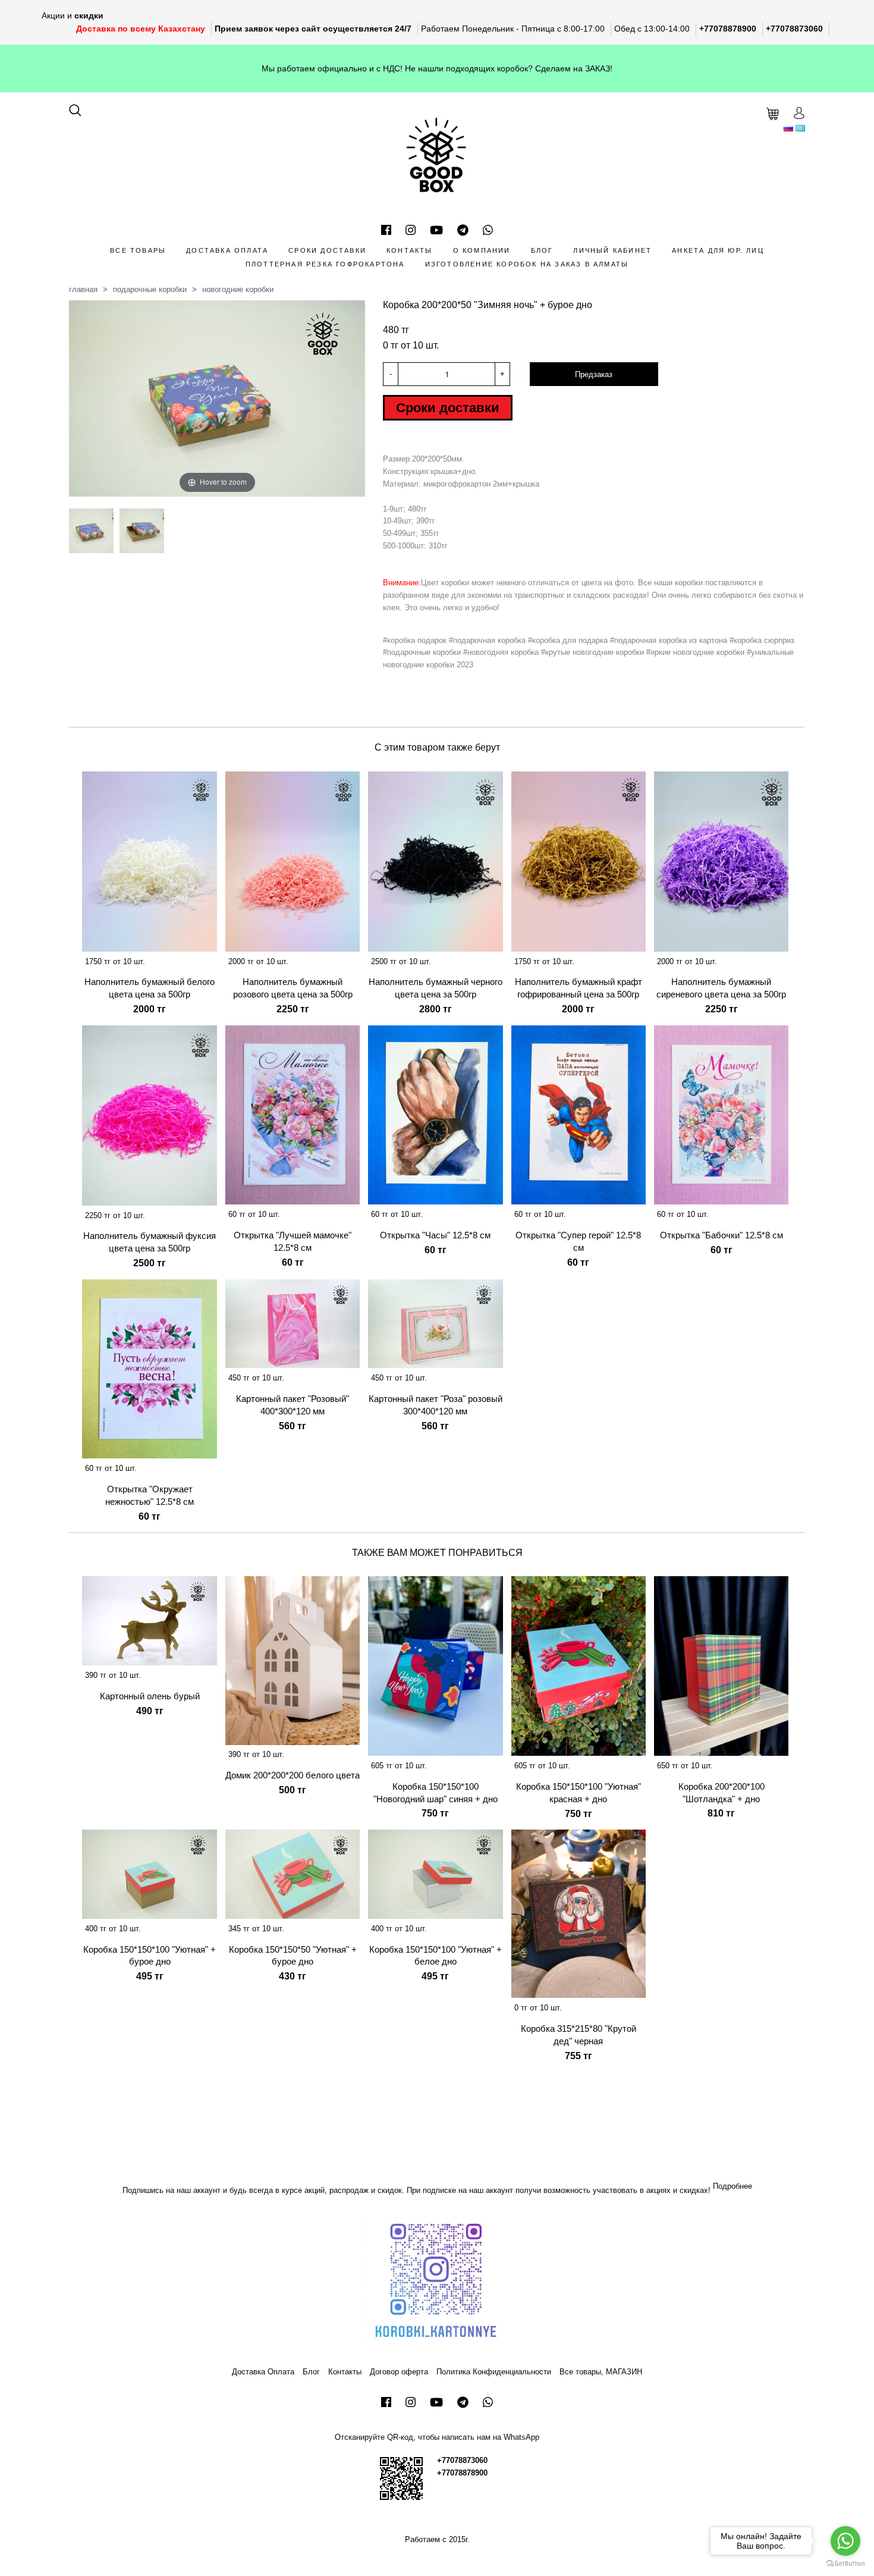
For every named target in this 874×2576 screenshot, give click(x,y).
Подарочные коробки (150, 289)
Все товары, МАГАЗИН (601, 2372)
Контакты (410, 250)
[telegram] (463, 230)
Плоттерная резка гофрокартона (325, 264)
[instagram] (411, 230)
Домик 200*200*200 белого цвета (293, 1775)
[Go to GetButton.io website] (845, 2564)
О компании (482, 250)
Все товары (138, 250)
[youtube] (436, 230)
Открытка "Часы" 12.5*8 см (435, 1235)
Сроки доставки (327, 250)
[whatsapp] (488, 230)
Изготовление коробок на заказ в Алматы (527, 264)
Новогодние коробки (238, 289)
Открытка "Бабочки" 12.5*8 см (721, 1235)
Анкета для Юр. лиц (718, 250)
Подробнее (732, 2186)
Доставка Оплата (227, 250)
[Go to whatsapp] (845, 2541)
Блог (542, 250)
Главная (83, 289)
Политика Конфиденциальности (494, 2372)
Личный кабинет (612, 250)
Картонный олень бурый (150, 1696)
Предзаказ (594, 374)
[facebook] (386, 230)
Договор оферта (399, 2372)
